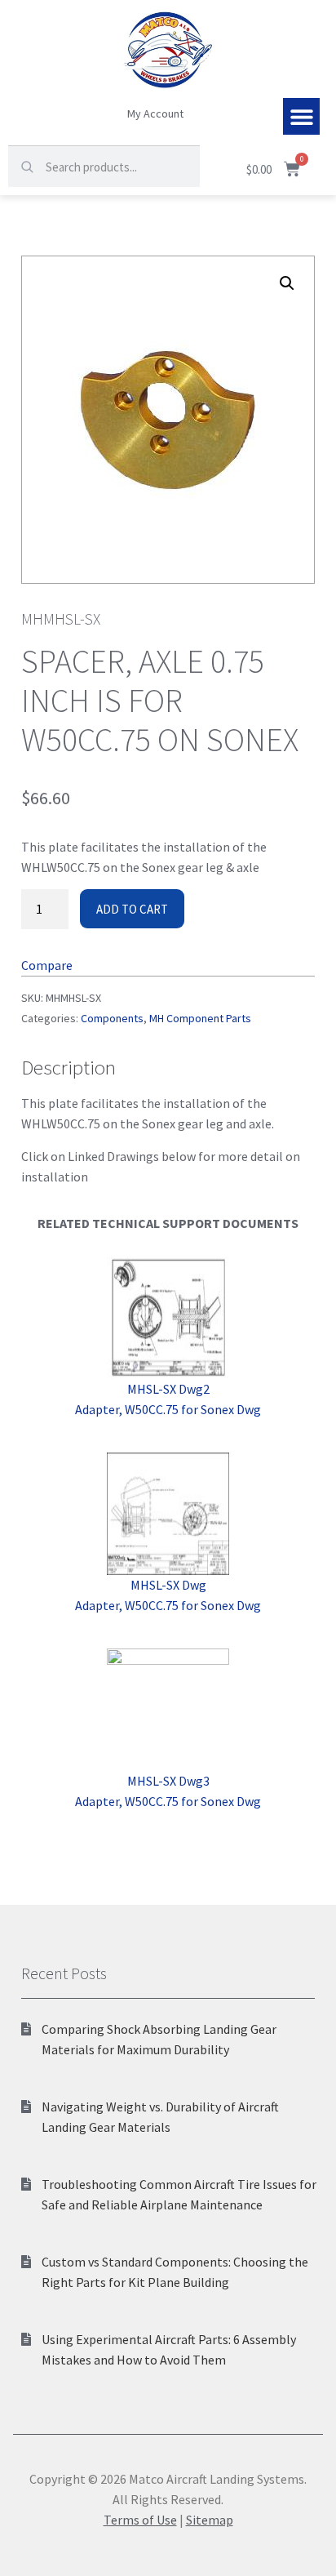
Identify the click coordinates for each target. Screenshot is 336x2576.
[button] (301, 116)
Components (112, 1018)
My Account (155, 113)
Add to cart (132, 909)
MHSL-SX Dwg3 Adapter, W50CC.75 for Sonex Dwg (168, 1791)
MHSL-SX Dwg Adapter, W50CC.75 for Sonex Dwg (168, 1595)
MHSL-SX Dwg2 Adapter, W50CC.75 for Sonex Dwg (168, 1399)
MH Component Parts (200, 1018)
